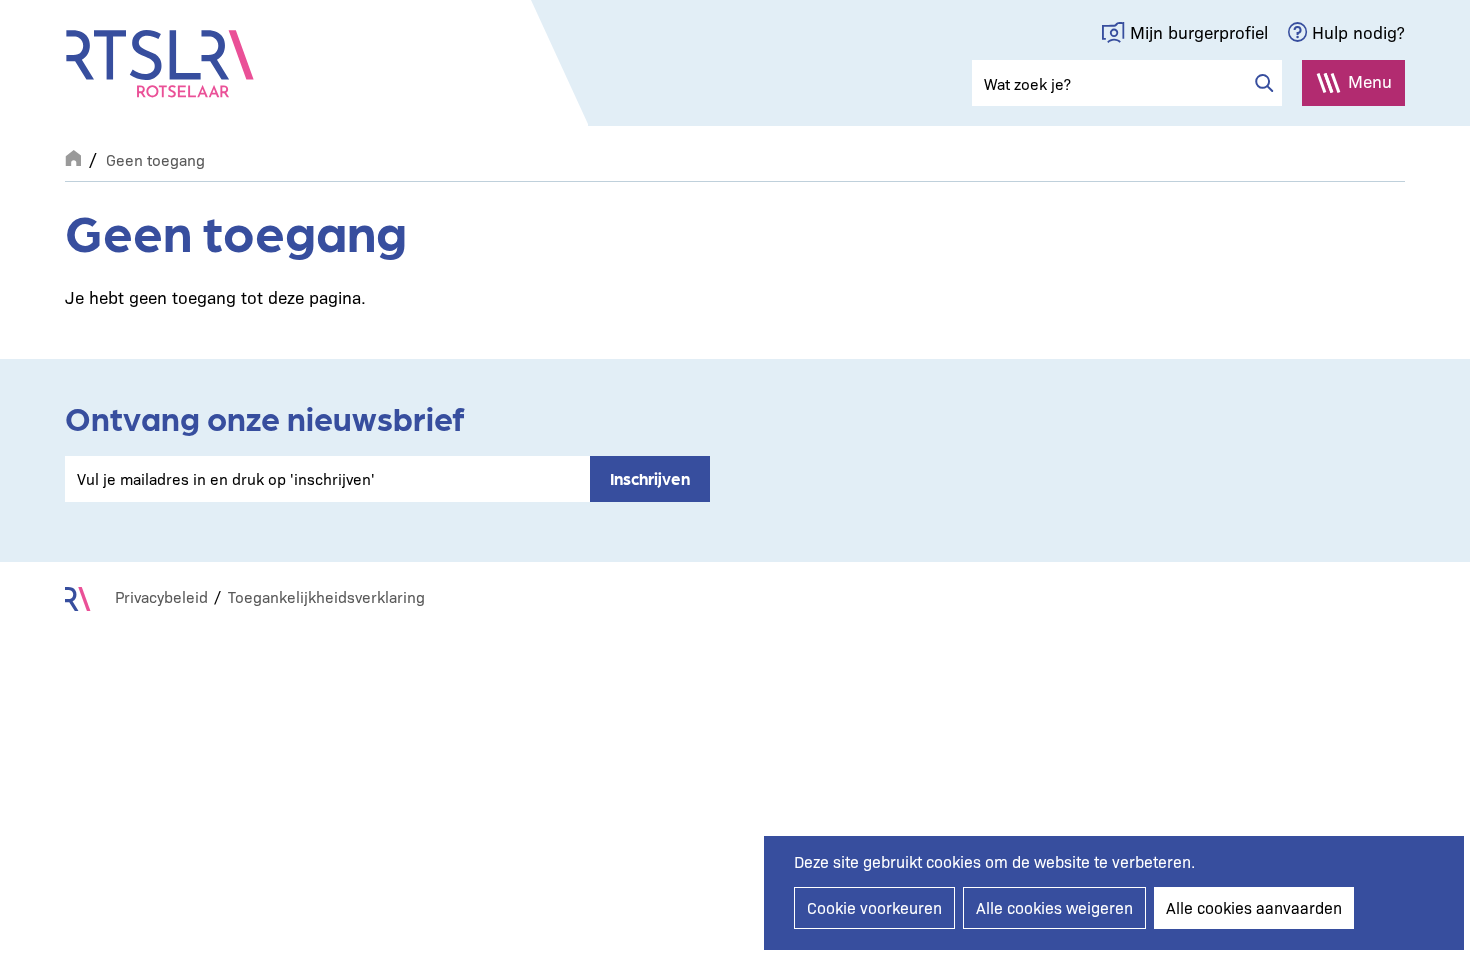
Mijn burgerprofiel (1199, 31)
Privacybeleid (161, 596)
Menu (1370, 80)
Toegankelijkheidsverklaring (326, 596)
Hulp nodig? (1358, 31)
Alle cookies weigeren (1054, 907)
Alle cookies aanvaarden (1254, 907)
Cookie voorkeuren (874, 907)
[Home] (160, 64)
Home (73, 156)
